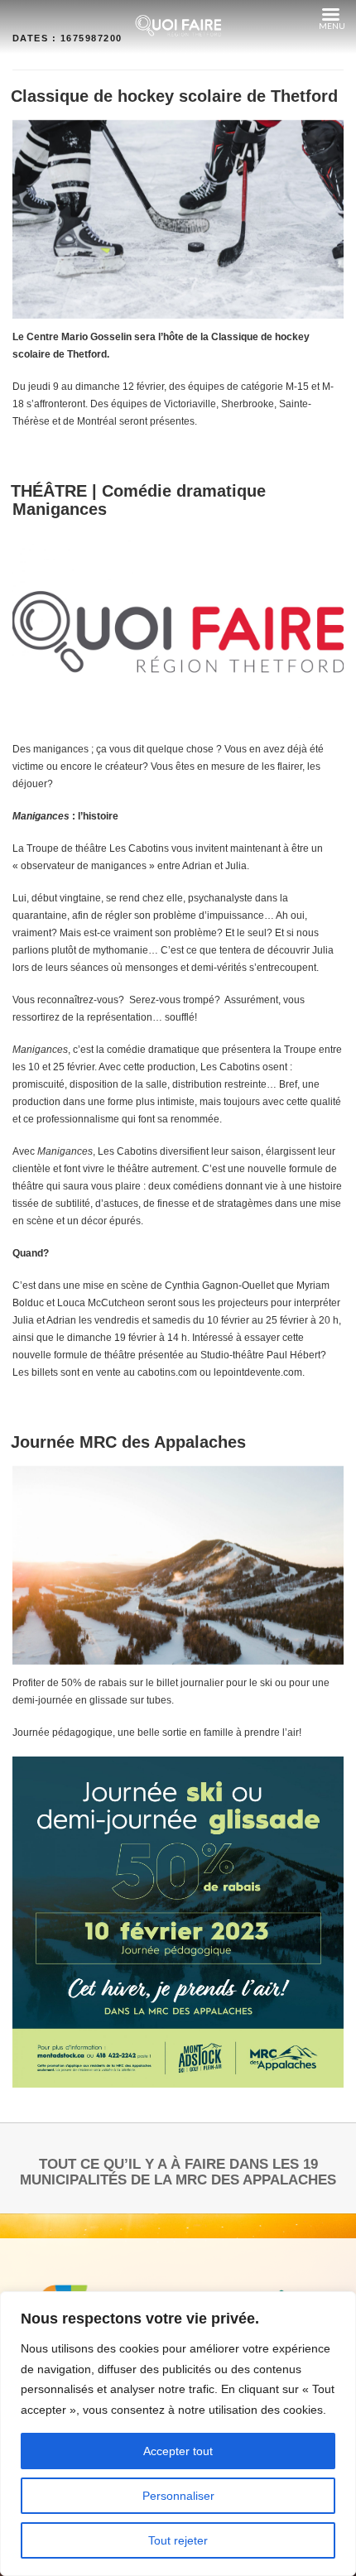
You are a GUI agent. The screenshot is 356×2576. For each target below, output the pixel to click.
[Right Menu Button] (330, 15)
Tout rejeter (178, 2540)
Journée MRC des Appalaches (128, 1442)
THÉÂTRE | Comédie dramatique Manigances (138, 500)
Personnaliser (178, 2496)
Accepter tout (178, 2451)
